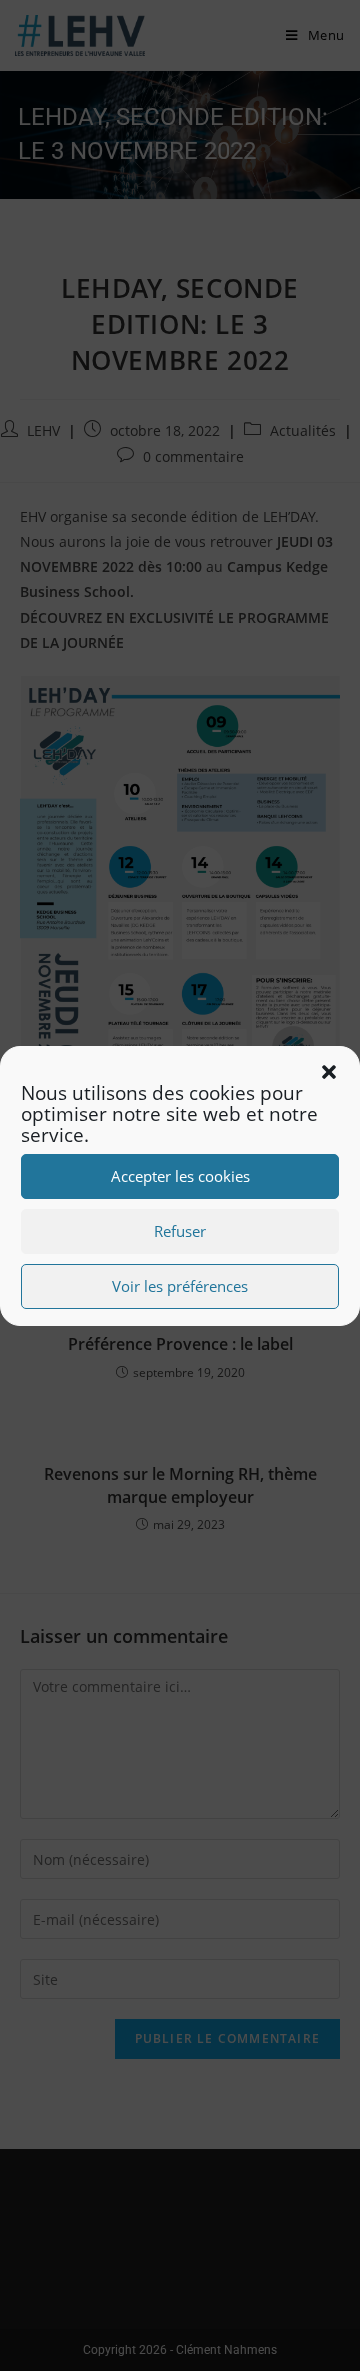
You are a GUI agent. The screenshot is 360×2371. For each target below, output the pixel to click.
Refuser (180, 1231)
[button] (329, 1072)
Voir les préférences (180, 1286)
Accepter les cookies (180, 1176)
